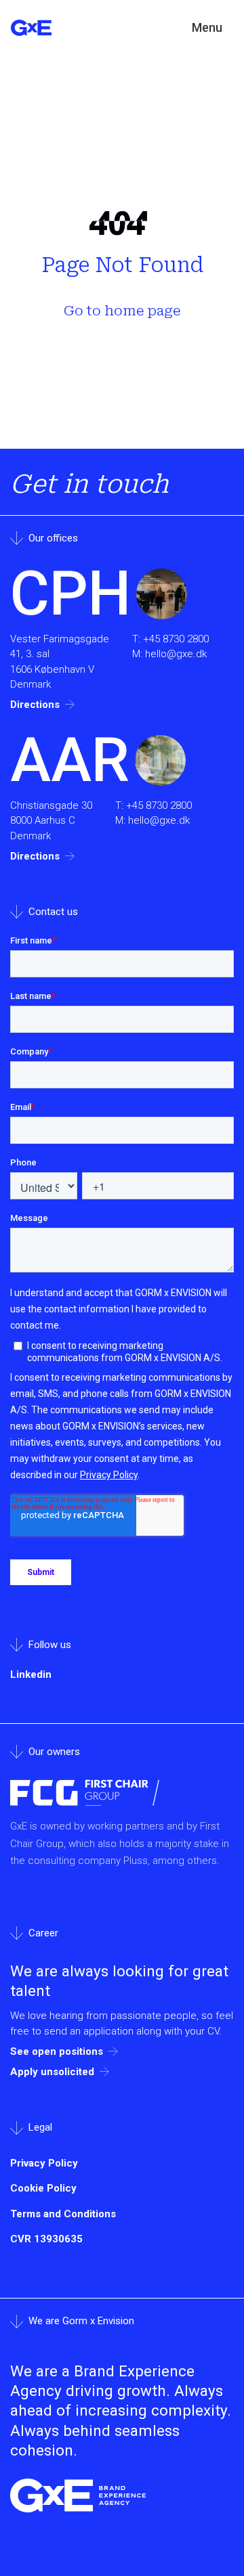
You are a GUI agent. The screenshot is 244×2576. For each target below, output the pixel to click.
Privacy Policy (44, 2163)
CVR (46, 2239)
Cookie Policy (43, 2188)
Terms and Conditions (63, 2214)
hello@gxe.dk (176, 654)
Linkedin (31, 1674)
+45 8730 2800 (176, 639)
